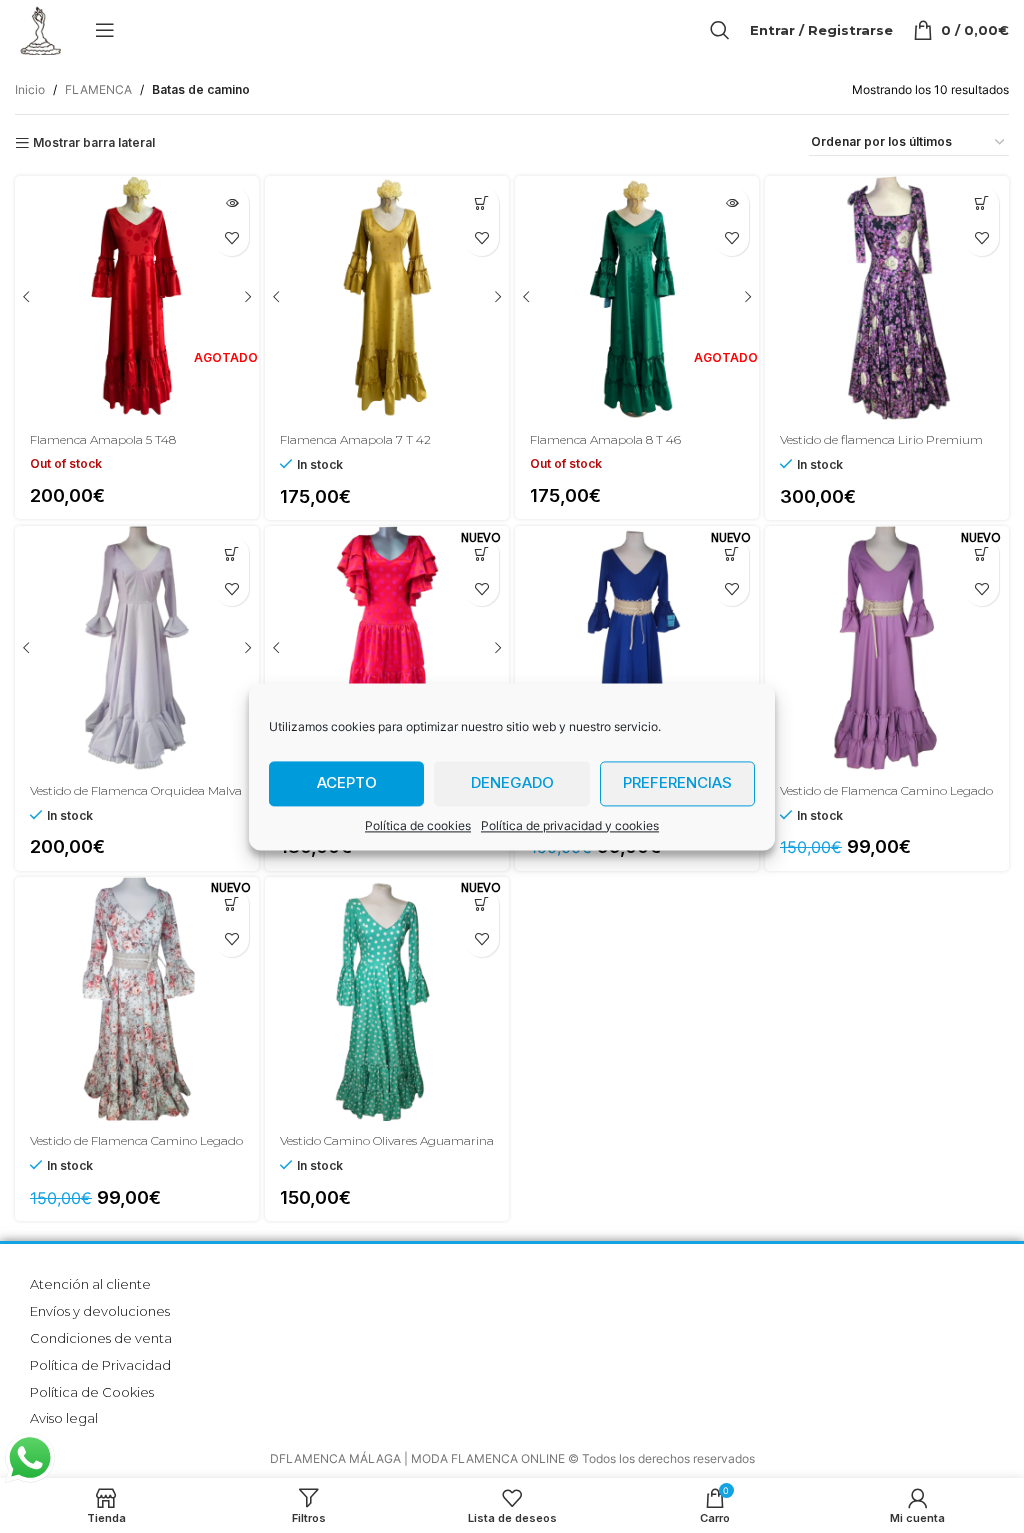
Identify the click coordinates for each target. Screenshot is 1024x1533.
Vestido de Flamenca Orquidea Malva (136, 790)
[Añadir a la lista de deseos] (481, 238)
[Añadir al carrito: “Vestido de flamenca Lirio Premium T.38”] (981, 203)
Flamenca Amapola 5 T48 (103, 439)
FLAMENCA (98, 89)
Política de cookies (418, 825)
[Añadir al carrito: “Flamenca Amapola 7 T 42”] (481, 203)
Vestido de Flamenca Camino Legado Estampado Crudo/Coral (136, 1149)
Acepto (347, 782)
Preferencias (677, 782)
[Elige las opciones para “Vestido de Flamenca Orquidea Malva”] (231, 553)
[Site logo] (40, 28)
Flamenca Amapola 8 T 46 (605, 439)
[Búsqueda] (720, 30)
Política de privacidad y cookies (570, 825)
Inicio (30, 89)
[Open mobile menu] (105, 30)
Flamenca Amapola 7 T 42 (355, 439)
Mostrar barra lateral (94, 143)
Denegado (512, 782)
